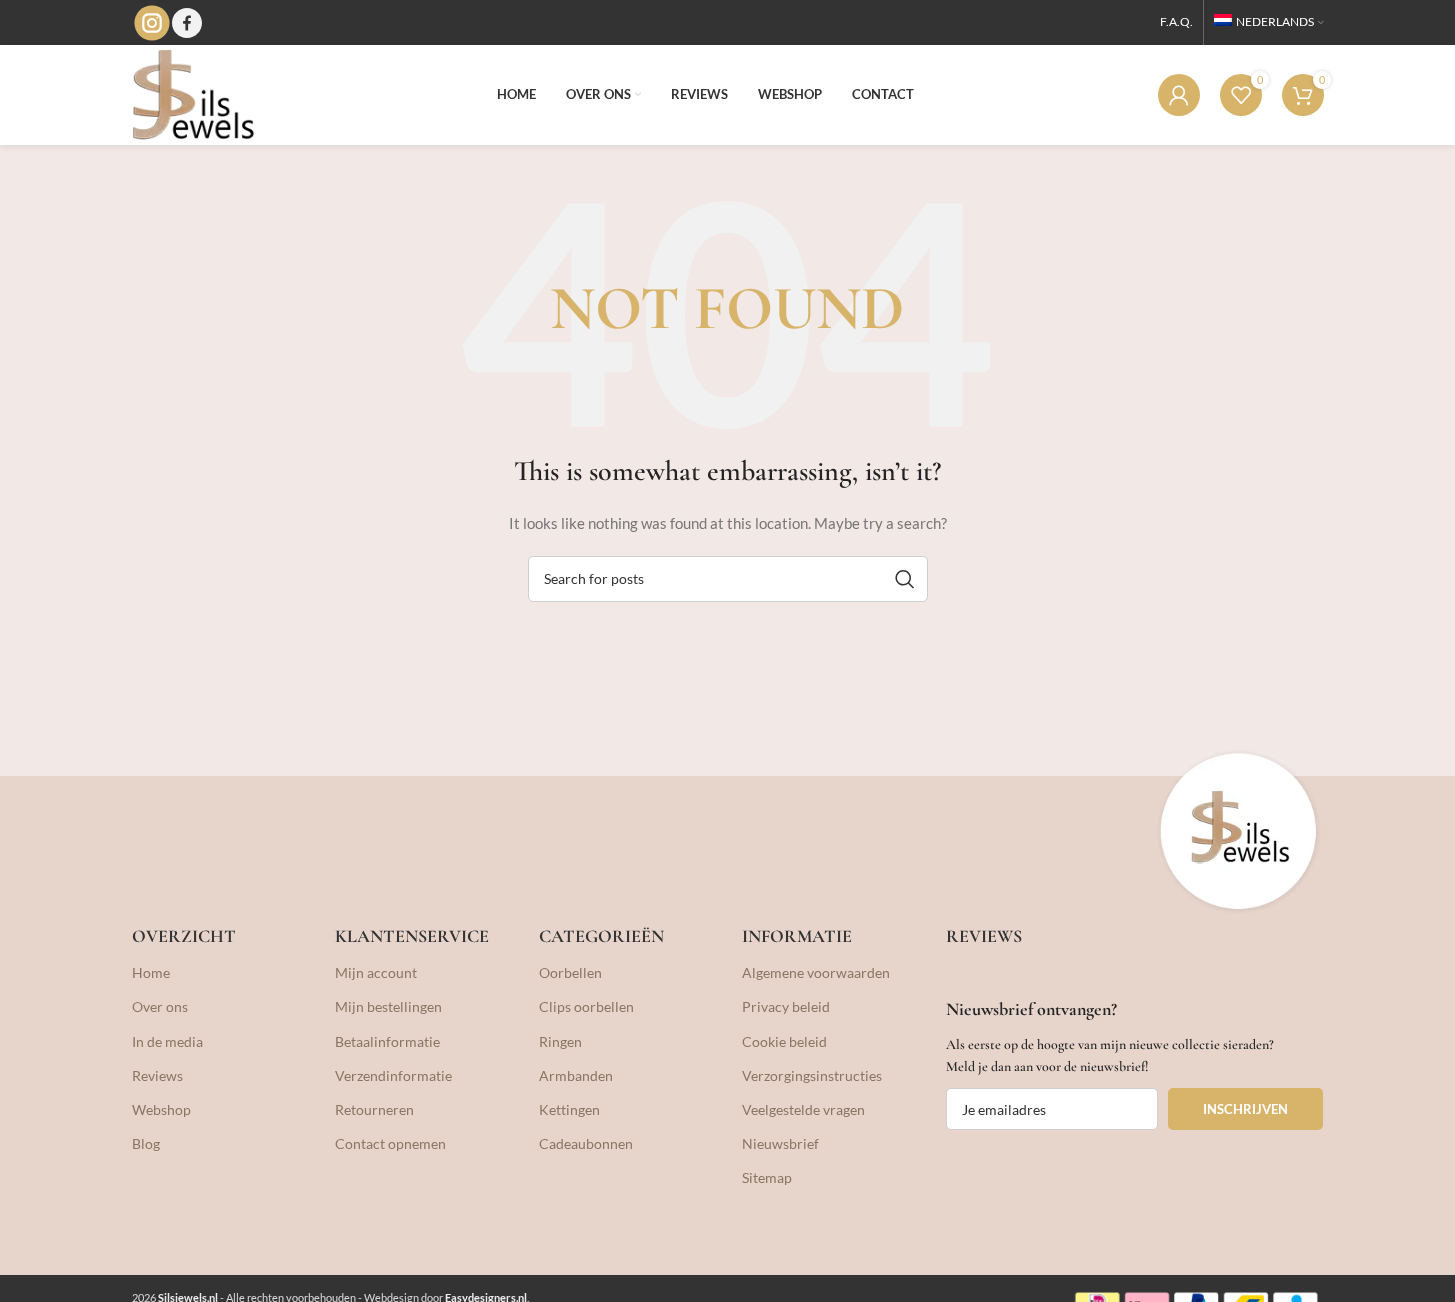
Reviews (157, 1075)
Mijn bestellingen (388, 1006)
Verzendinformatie (393, 1075)
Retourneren (374, 1109)
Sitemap (767, 1177)
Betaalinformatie (387, 1041)
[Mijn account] (1179, 95)
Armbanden (576, 1075)
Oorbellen (570, 972)
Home (151, 972)
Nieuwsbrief (780, 1143)
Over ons (160, 1006)
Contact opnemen (390, 1143)
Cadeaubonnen (586, 1143)
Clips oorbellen (586, 1006)
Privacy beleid (786, 1006)
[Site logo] (193, 93)
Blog (146, 1143)
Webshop (161, 1109)
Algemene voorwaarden (816, 972)
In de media (167, 1041)
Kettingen (569, 1109)
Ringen (560, 1041)
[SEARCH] (905, 579)
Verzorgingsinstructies (812, 1075)
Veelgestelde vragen (803, 1109)
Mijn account (376, 972)
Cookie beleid (784, 1041)
